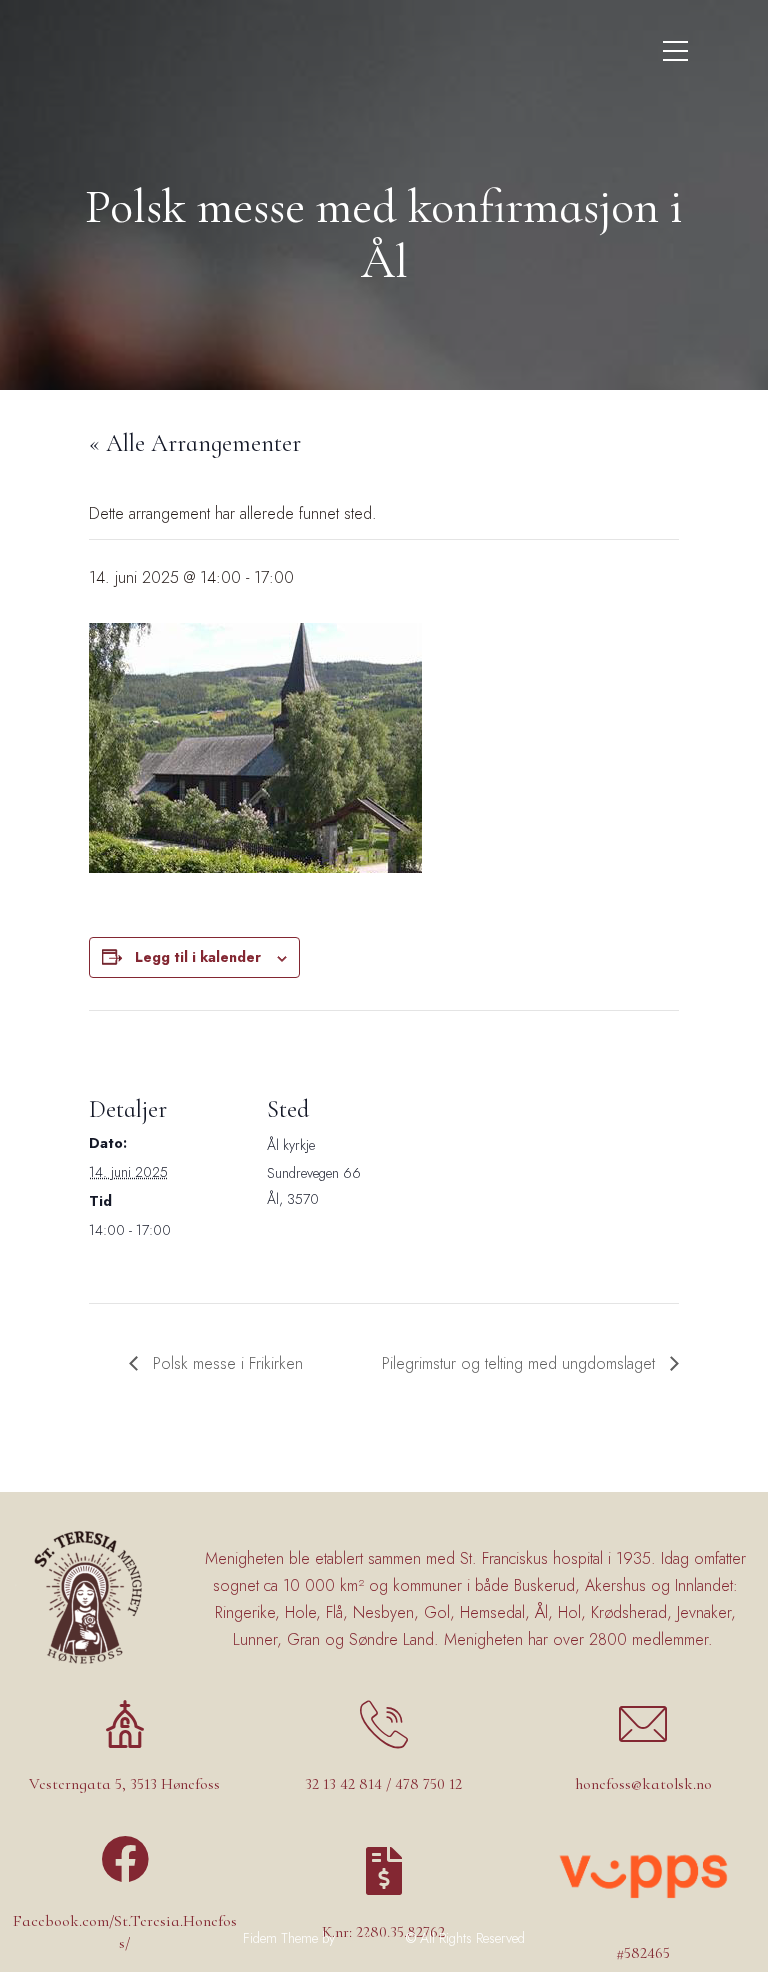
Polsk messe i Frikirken (225, 1363)
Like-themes (370, 1938)
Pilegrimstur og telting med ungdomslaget (521, 1363)
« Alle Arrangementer (195, 443)
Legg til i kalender (198, 957)
